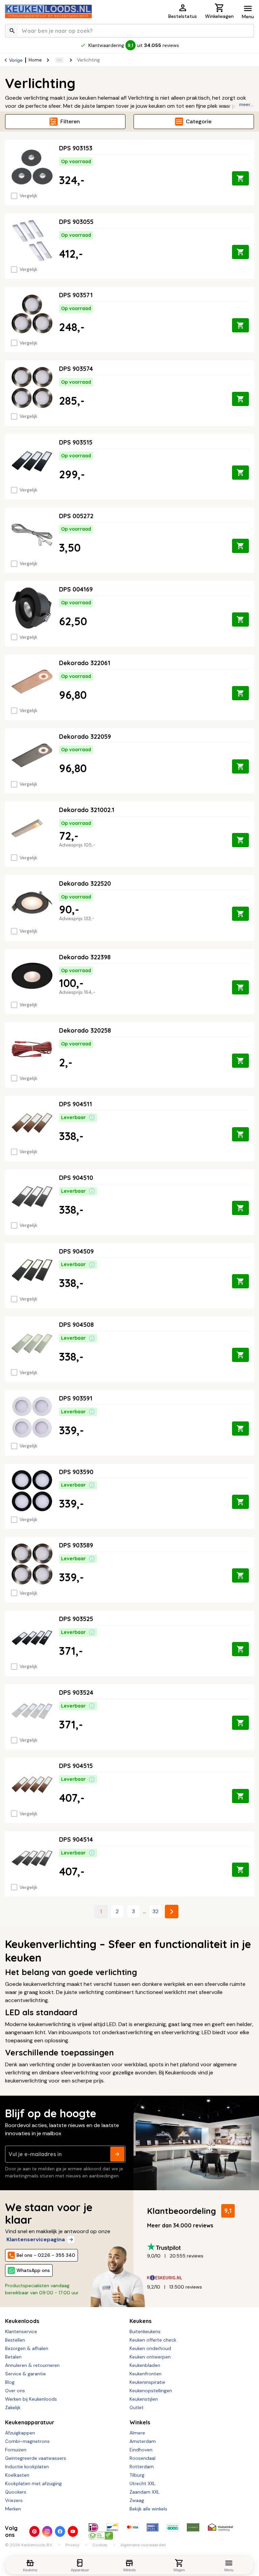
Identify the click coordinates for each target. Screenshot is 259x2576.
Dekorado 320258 (85, 1030)
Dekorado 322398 (85, 957)
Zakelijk (13, 2407)
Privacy (73, 2545)
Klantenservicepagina (36, 2239)
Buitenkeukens (145, 2331)
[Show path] (59, 60)
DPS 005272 (76, 516)
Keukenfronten (146, 2374)
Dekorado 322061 (85, 663)
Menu (248, 17)
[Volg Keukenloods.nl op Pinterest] (34, 2531)
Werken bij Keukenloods (31, 2399)
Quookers (16, 2492)
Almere (137, 2433)
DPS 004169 (76, 589)
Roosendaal (142, 2458)
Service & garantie (25, 2374)
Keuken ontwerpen (150, 2357)
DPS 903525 (76, 1619)
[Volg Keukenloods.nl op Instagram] (47, 2531)
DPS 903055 (76, 222)
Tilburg (137, 2475)
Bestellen (15, 2340)
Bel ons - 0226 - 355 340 (46, 2255)
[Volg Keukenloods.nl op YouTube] (73, 2531)
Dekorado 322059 (85, 737)
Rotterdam (142, 2467)
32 (155, 1911)
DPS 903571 (76, 295)
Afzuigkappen (20, 2433)
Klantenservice (21, 2331)
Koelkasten (17, 2475)
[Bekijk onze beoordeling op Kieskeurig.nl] (198, 2278)
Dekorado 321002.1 (87, 810)
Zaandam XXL (145, 2492)
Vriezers (14, 2500)
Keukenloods (22, 2321)
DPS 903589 (76, 1545)
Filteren (70, 121)
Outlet (137, 2407)
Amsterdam (143, 2441)
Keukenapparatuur (30, 2422)
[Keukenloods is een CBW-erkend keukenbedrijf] (101, 2535)
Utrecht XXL (142, 2483)
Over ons (15, 2391)
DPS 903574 (76, 369)
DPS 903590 (76, 1472)
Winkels (140, 2422)
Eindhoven (141, 2450)
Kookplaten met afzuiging (33, 2483)
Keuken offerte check (153, 2340)
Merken (13, 2509)
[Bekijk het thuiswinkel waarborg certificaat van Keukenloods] (220, 2527)
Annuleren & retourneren (32, 2365)
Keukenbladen (145, 2365)
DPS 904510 (76, 1178)
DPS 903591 (76, 1398)
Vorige (16, 60)
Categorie (199, 121)
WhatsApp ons (33, 2270)
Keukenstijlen (144, 2399)
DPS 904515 (76, 1766)
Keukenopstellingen (151, 2391)
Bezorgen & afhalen (27, 2348)
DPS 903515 (76, 442)
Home (35, 60)
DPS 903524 (76, 1693)
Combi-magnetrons (27, 2441)
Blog (10, 2382)
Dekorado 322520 (85, 883)
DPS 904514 (76, 1839)
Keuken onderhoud (150, 2348)
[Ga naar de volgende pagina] (172, 1912)
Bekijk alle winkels (148, 2509)
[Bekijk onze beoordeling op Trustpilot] (198, 2247)
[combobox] (129, 31)
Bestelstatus (183, 16)
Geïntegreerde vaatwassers (36, 2458)
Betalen (13, 2357)
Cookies (100, 2545)
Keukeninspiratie (147, 2382)
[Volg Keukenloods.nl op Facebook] (60, 2531)
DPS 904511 (76, 1104)
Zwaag (137, 2500)
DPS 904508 (76, 1325)
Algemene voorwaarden (143, 2545)
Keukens (140, 2321)
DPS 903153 (76, 148)
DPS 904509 (76, 1251)
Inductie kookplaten (27, 2467)
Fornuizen (16, 2450)
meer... (247, 104)
